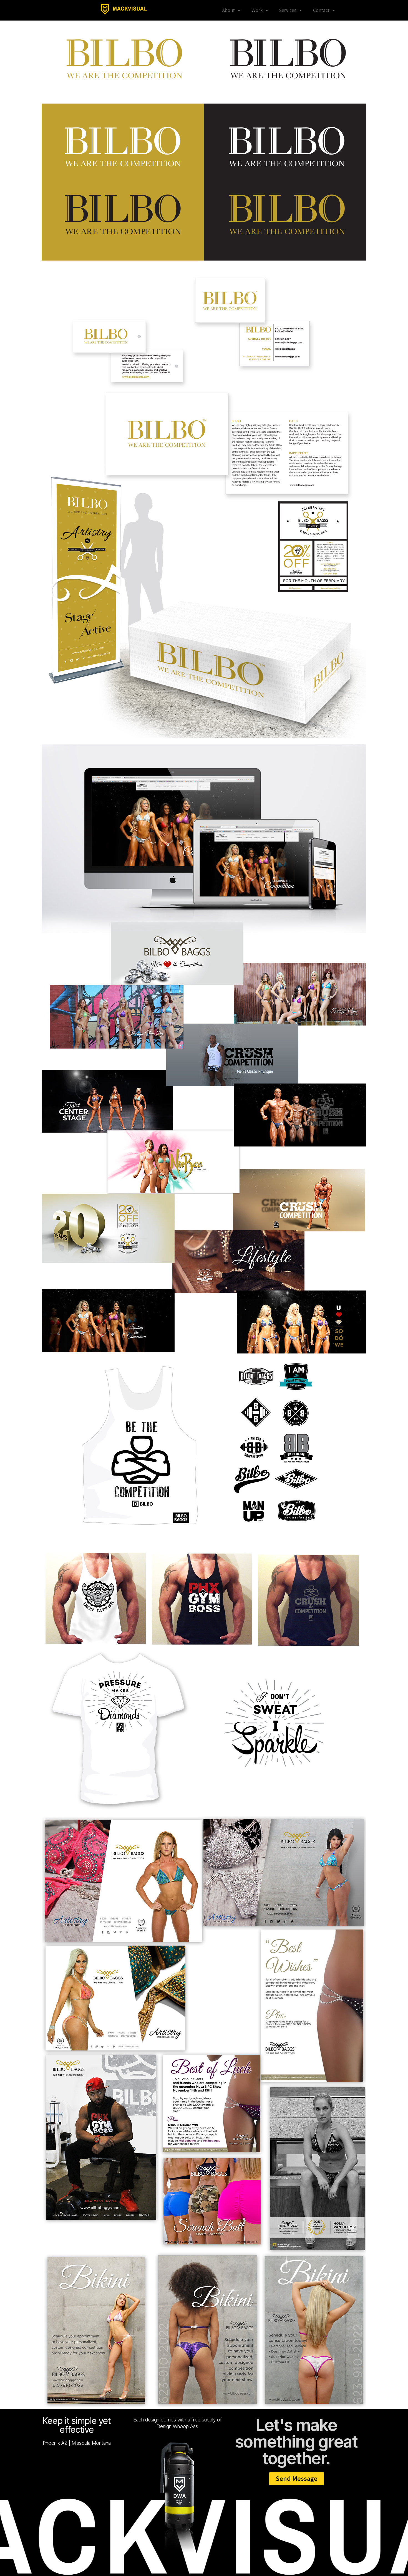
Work (257, 10)
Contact (321, 10)
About (228, 10)
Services (288, 10)
